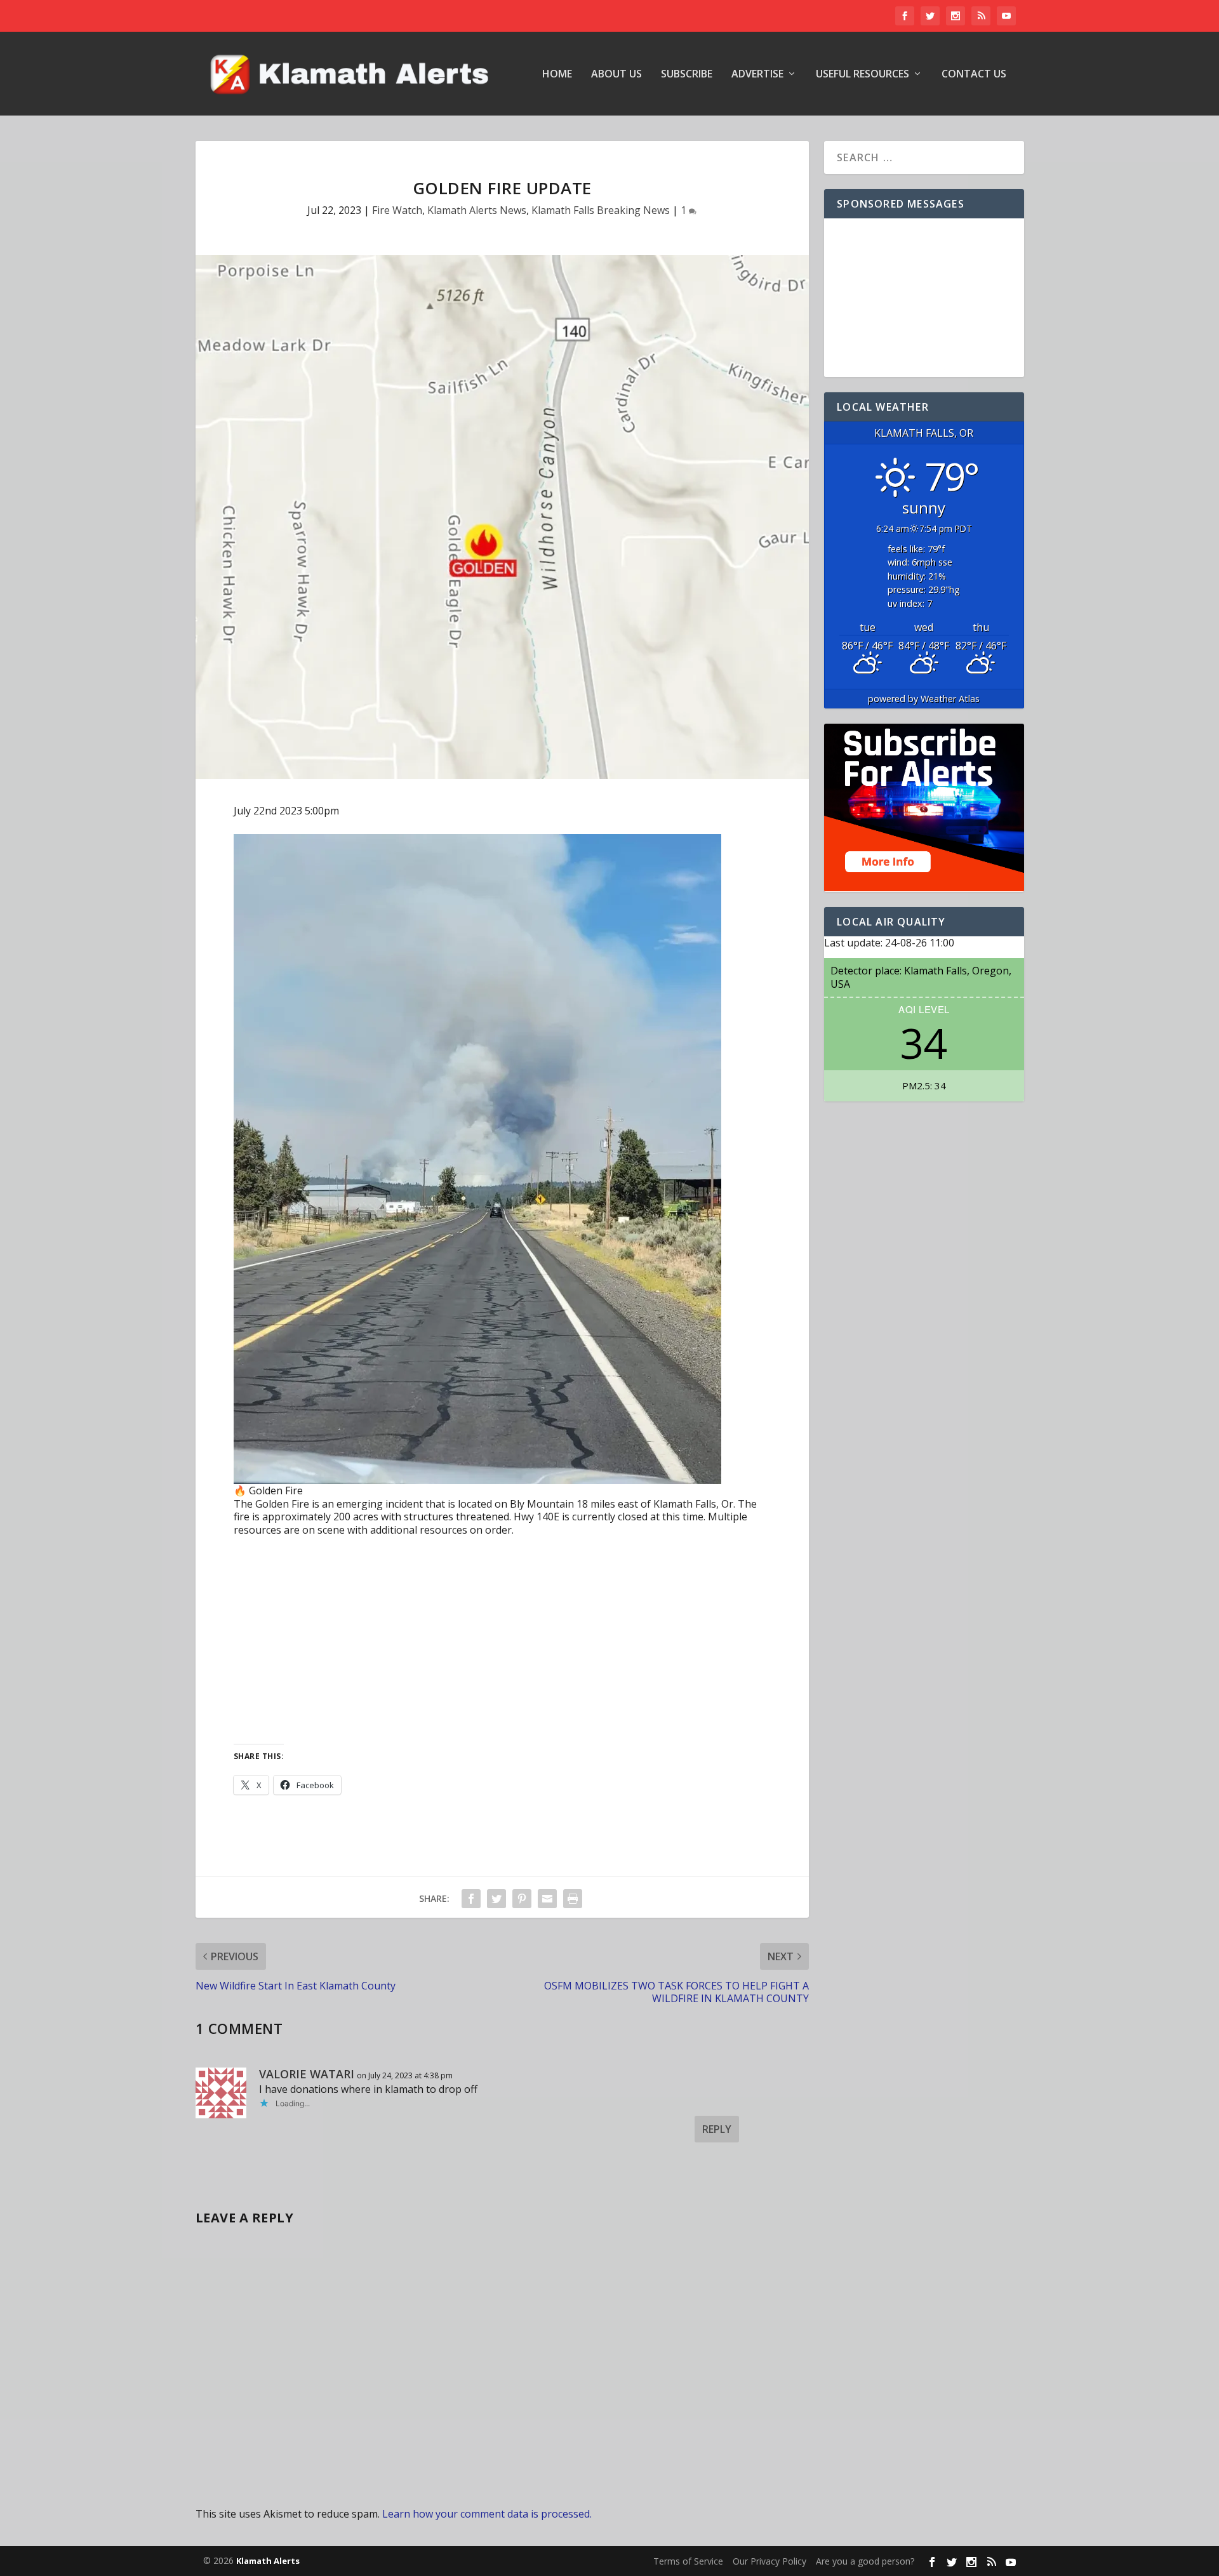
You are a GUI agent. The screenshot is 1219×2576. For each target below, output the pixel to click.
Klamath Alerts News (477, 210)
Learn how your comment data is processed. (487, 2514)
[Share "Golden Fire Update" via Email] (547, 1899)
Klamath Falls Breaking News (601, 210)
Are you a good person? (865, 2561)
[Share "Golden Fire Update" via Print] (573, 1899)
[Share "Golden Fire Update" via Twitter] (496, 1899)
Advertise (757, 75)
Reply (717, 2129)
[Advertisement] (503, 1642)
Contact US (974, 75)
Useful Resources (863, 75)
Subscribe (687, 75)
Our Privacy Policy (769, 2561)
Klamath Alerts (268, 2561)
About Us (616, 75)
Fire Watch (397, 210)
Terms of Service (688, 2561)
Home (557, 75)
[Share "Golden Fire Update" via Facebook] (471, 1899)
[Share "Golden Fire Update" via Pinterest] (522, 1899)
